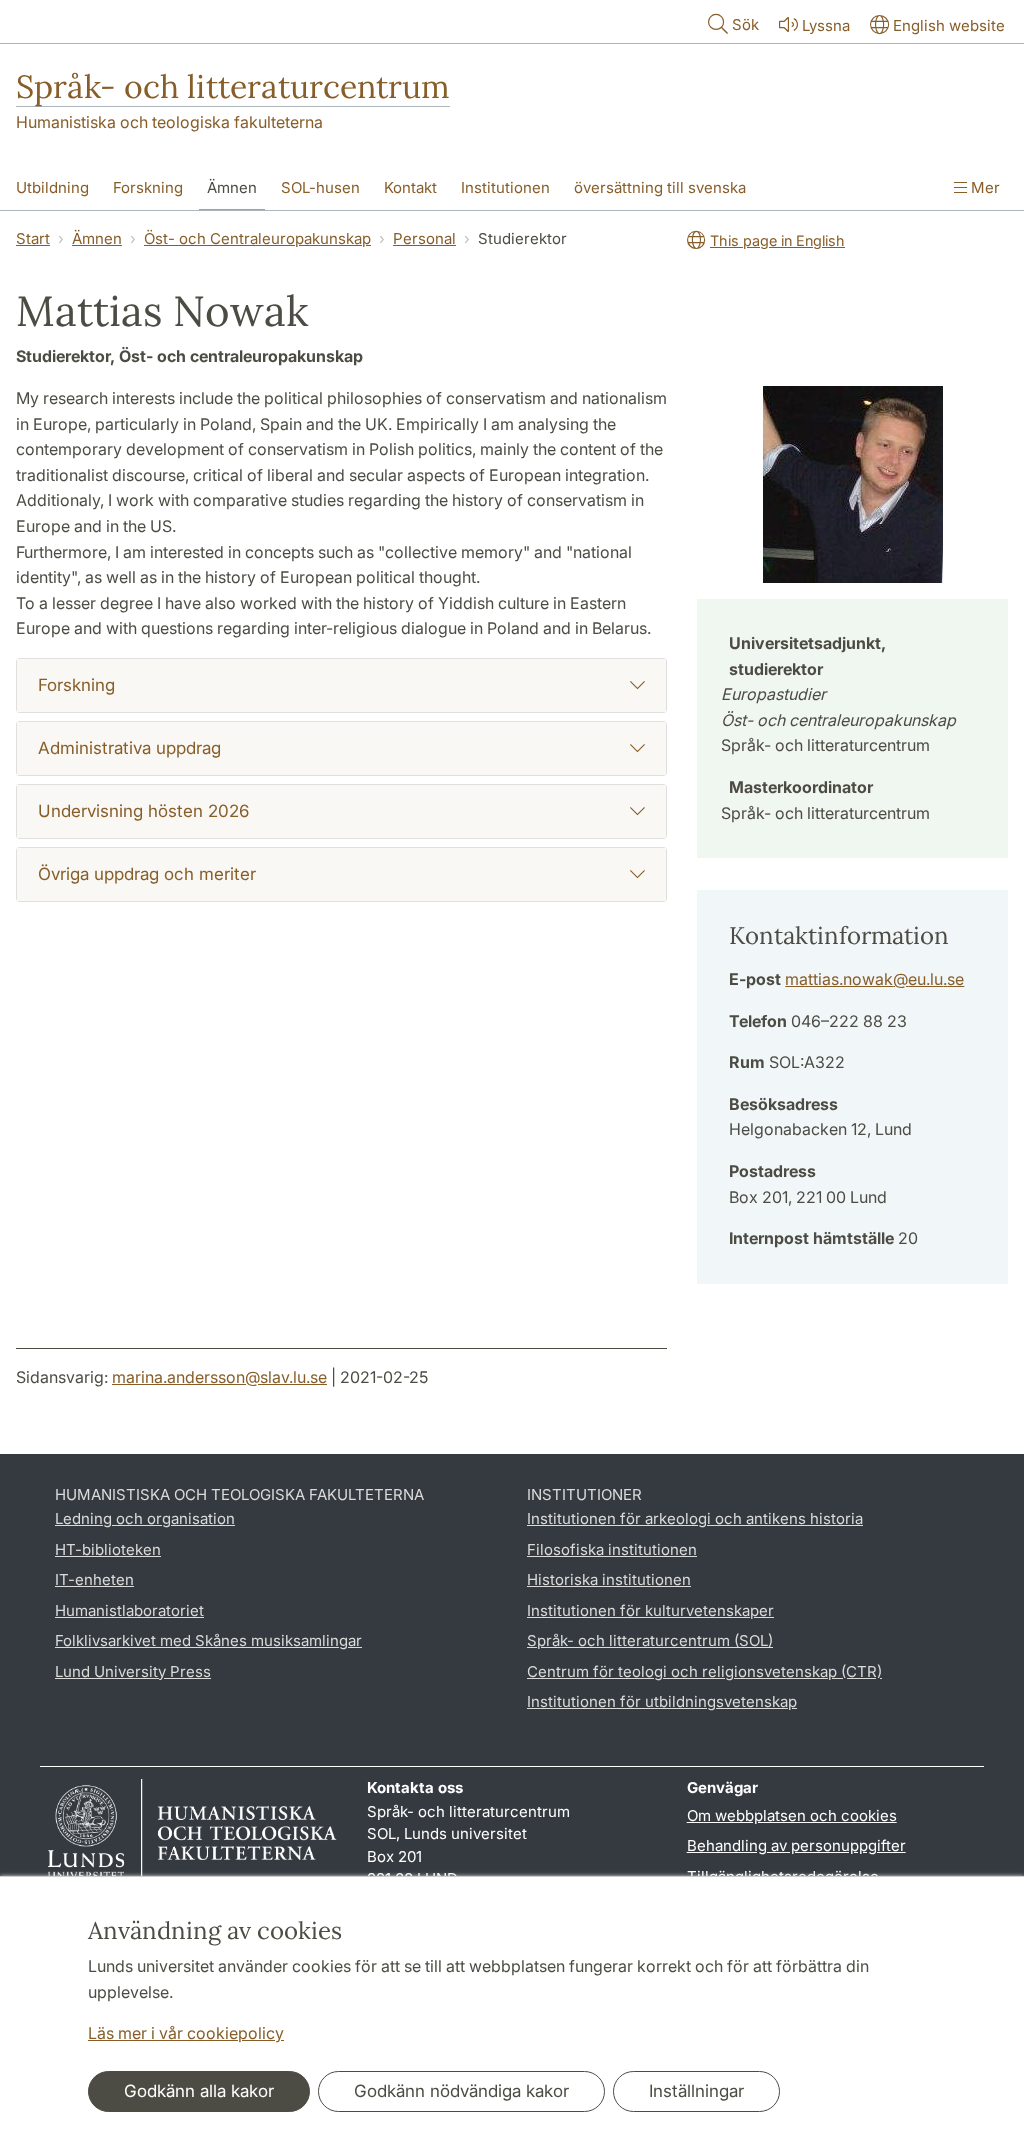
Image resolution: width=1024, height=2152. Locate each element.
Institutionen (505, 187)
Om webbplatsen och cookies (792, 1815)
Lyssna (826, 25)
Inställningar (696, 2091)
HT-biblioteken (108, 1549)
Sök (745, 24)
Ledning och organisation (145, 1518)
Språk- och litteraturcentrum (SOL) (650, 1640)
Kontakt (410, 187)
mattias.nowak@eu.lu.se (874, 979)
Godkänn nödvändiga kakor (461, 2091)
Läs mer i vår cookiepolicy (186, 2033)
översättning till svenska (660, 187)
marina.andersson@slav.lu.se (219, 1377)
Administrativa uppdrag (129, 748)
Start (33, 238)
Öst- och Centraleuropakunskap (257, 238)
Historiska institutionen (609, 1579)
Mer (983, 187)
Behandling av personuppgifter (796, 1845)
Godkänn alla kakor (199, 2091)
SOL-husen (320, 187)
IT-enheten (94, 1579)
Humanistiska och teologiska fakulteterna (169, 122)
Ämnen (232, 187)
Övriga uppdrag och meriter (147, 874)
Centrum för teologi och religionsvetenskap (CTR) (704, 1671)
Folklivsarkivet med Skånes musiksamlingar (208, 1640)
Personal (424, 238)
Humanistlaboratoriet (129, 1610)
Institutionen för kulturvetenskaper (650, 1610)
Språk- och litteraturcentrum (233, 86)
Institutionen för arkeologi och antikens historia (695, 1518)
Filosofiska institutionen (612, 1549)
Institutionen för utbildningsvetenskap (662, 1701)
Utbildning (52, 187)
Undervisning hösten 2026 (143, 811)
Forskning (148, 187)
